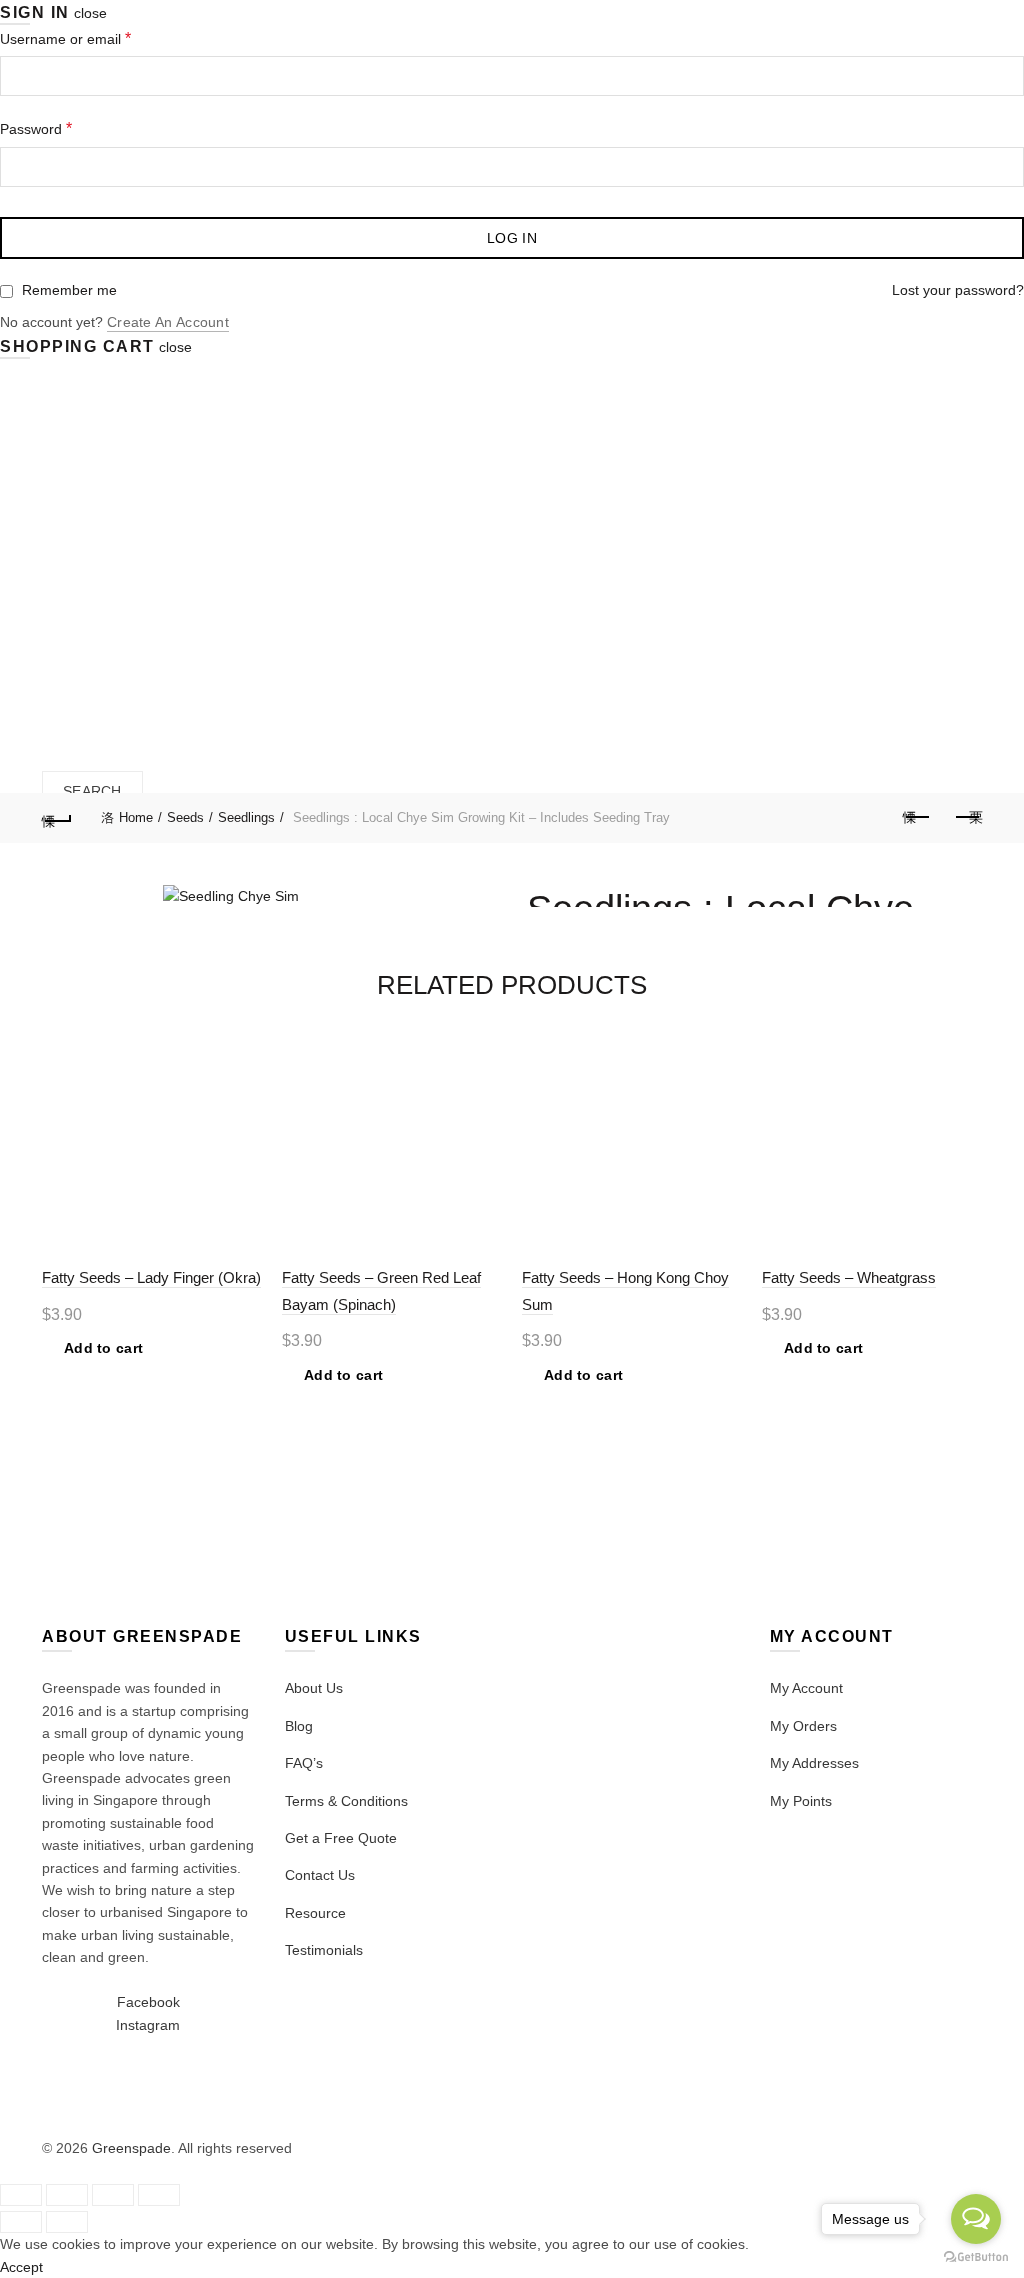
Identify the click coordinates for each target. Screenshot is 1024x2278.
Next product (967, 818)
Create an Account (168, 322)
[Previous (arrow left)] (21, 2222)
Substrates (487, 543)
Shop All (289, 543)
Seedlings (246, 817)
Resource (315, 1913)
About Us (314, 1688)
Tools (666, 543)
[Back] (57, 818)
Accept (21, 2267)
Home (63, 543)
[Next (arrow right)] (67, 2222)
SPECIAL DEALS (176, 535)
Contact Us (320, 1875)
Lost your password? (958, 290)
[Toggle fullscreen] (113, 2195)
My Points (801, 1801)
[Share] (67, 2195)
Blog (299, 1726)
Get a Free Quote (341, 1838)
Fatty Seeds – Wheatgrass (849, 1277)
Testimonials (324, 1950)
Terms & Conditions (346, 1801)
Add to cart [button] (103, 1348)
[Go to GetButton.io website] (976, 2257)
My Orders (803, 1726)
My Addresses (814, 1763)
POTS (588, 543)
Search (92, 791)
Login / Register (92, 697)
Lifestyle (764, 543)
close (90, 13)
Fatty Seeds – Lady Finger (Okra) (151, 1277)
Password (36, 128)
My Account (806, 1688)
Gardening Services (124, 638)
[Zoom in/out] (159, 2195)
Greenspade (131, 2148)
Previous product (917, 818)
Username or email (65, 38)
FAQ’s (304, 1763)
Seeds (382, 543)
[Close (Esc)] (21, 2195)
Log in (512, 238)
